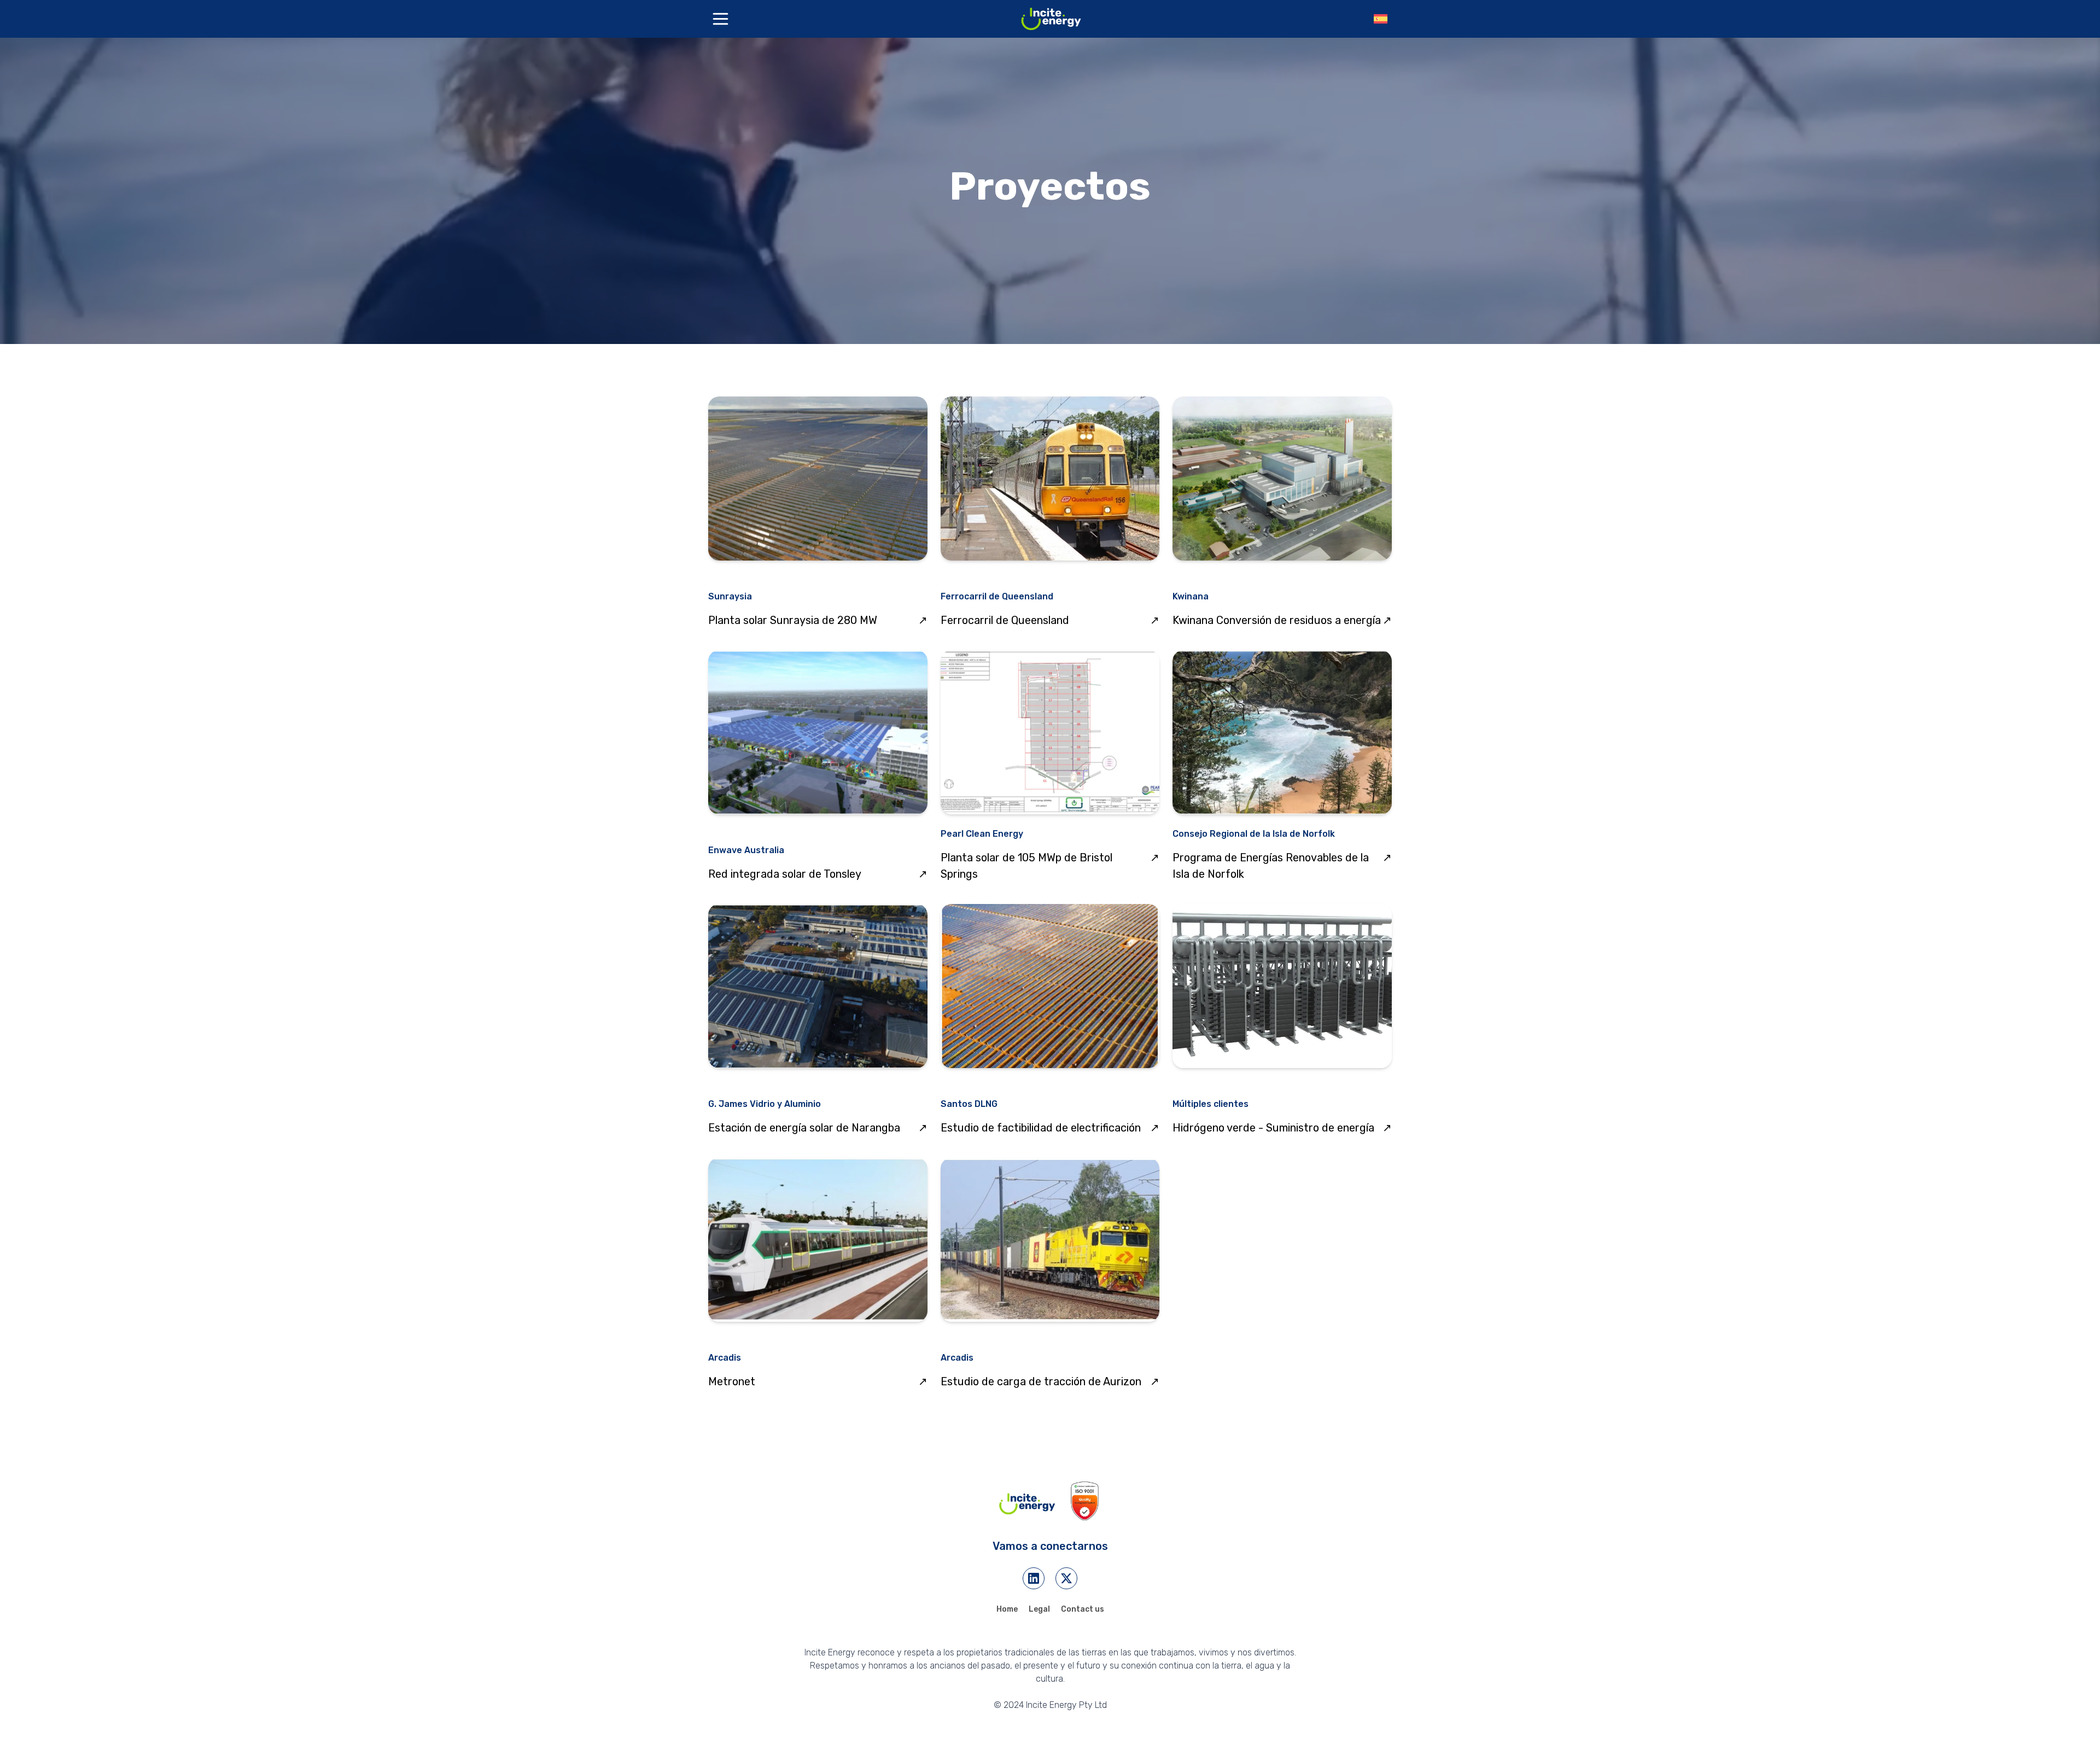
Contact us (1083, 1609)
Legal (1039, 1609)
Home (1007, 1609)
